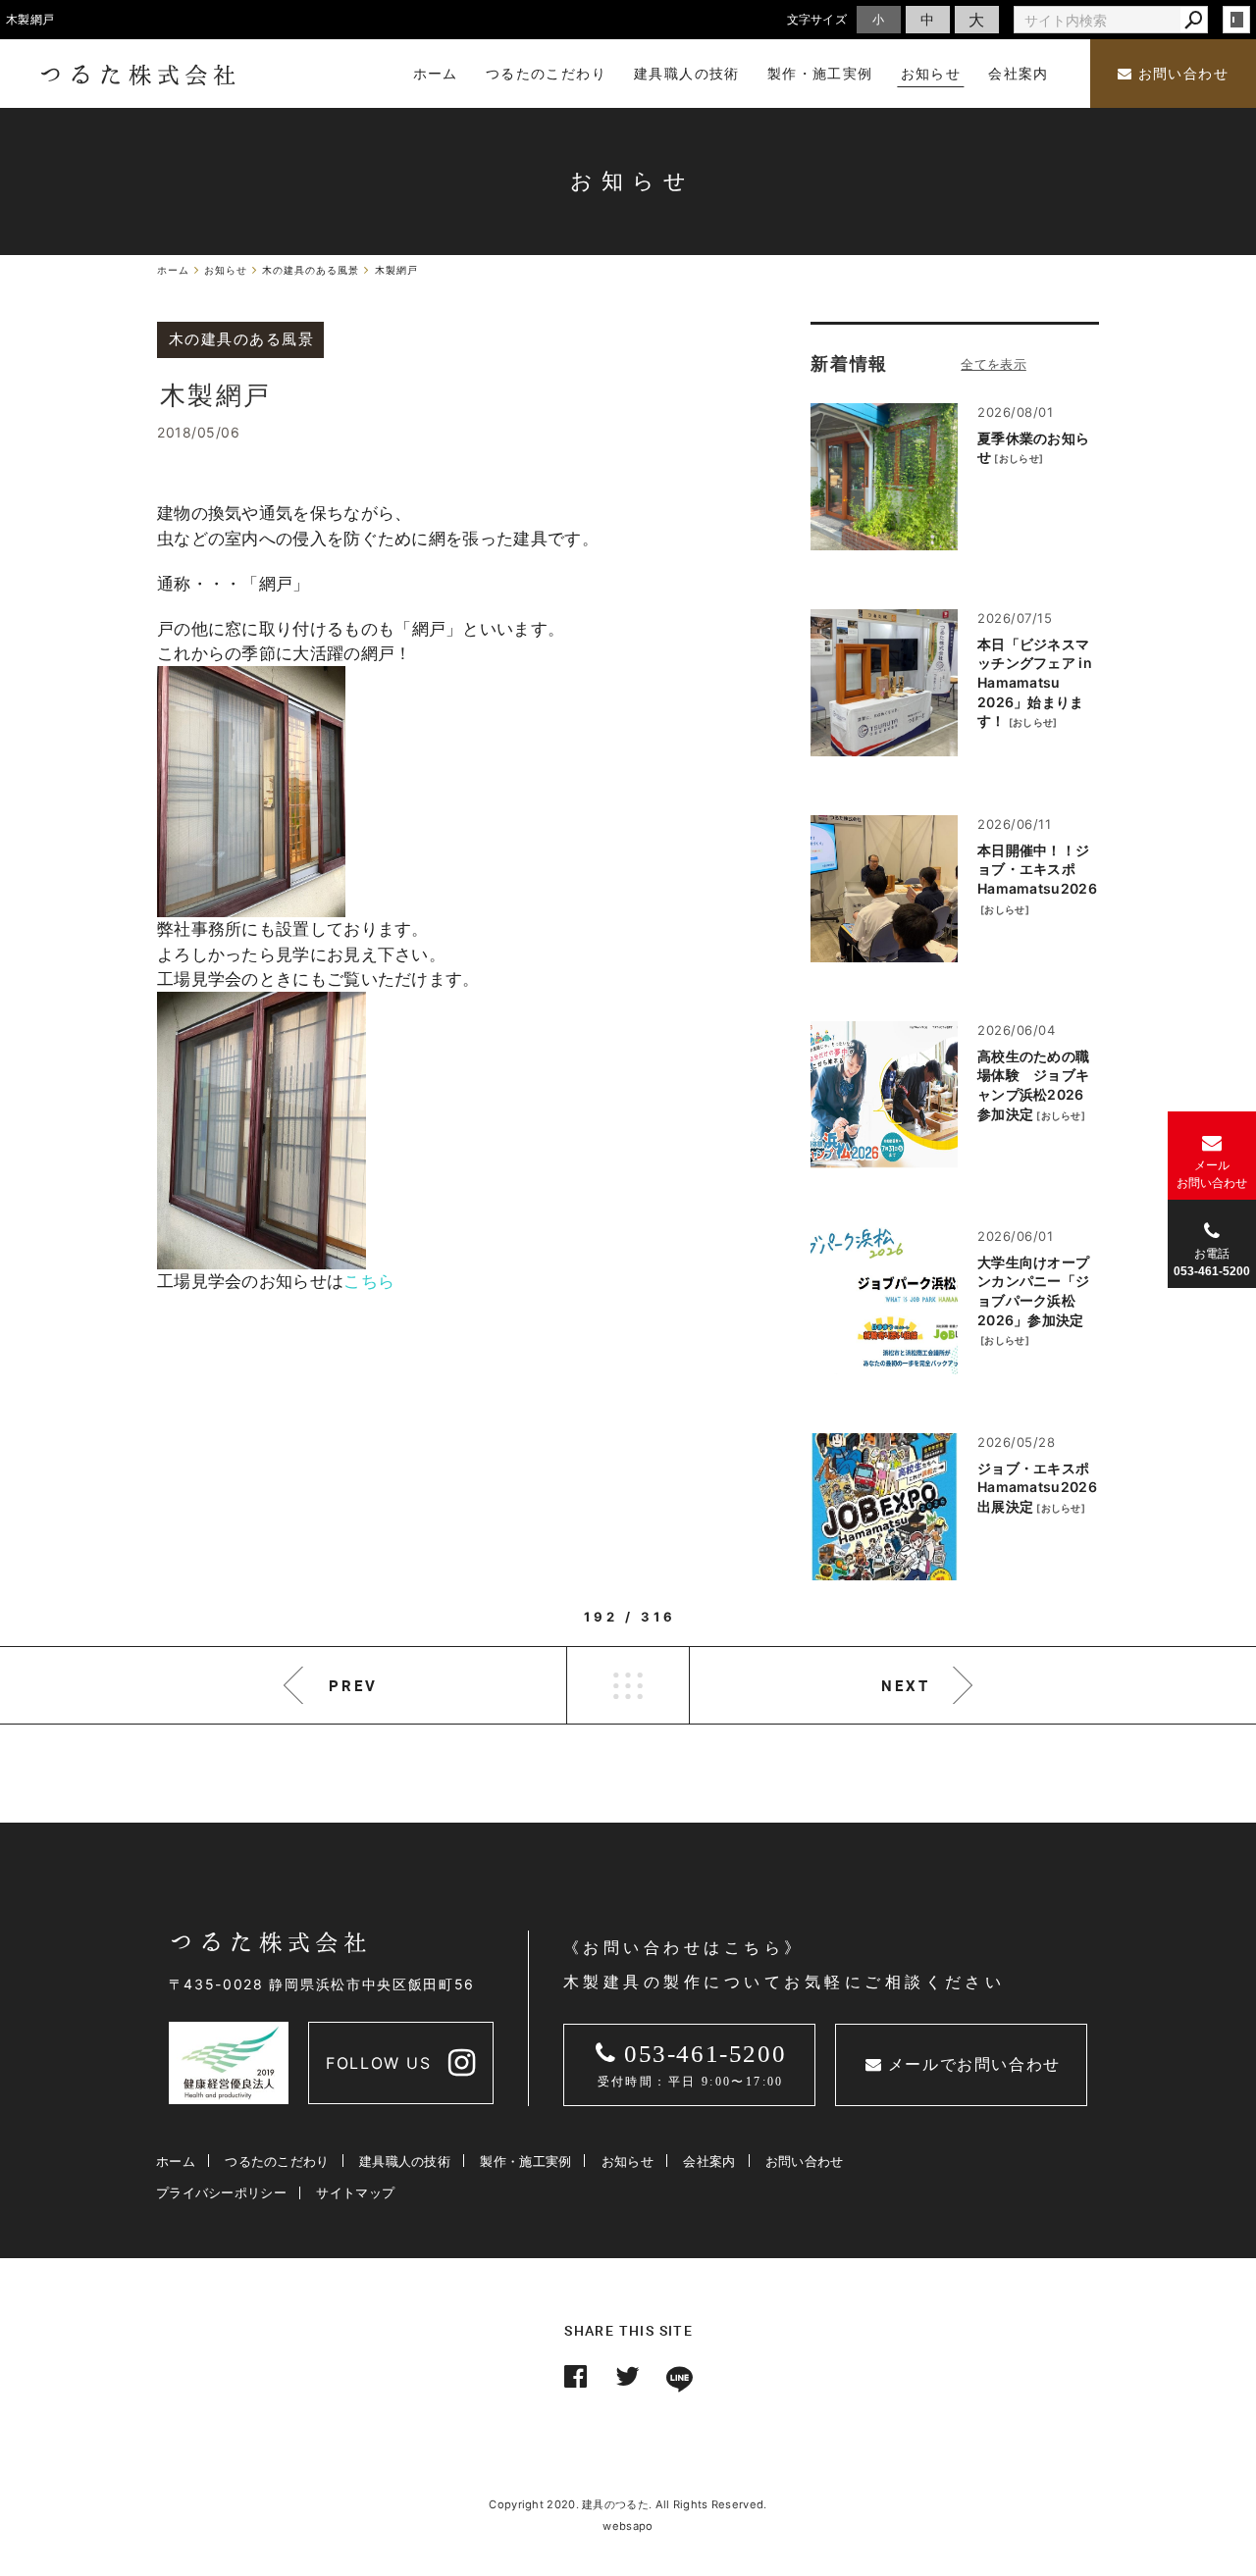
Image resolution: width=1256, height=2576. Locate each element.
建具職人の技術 (405, 2161)
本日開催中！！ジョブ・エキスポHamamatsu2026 (1037, 869)
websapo (628, 2526)
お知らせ (628, 2161)
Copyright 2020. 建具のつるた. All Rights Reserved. (628, 2504)
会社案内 (709, 2161)
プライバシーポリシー (221, 2192)
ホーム (176, 2161)
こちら (369, 1281)
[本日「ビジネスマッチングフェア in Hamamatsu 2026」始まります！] (884, 683)
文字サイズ (817, 19)
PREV (353, 1685)
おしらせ (1019, 458)
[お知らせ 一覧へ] (994, 364)
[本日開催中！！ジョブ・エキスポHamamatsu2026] (884, 889)
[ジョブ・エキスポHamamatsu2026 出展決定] (884, 1507)
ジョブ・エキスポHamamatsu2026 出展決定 (1037, 1487)
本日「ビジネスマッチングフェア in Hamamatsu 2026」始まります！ (1035, 682)
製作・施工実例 (525, 2161)
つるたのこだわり (277, 2161)
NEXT (906, 1685)
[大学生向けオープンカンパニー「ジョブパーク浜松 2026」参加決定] (884, 1301)
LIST (628, 1685)
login (1236, 20)
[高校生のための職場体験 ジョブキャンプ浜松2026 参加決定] (884, 1095)
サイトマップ (355, 2192)
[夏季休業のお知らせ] (884, 477)
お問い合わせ (1180, 74)
